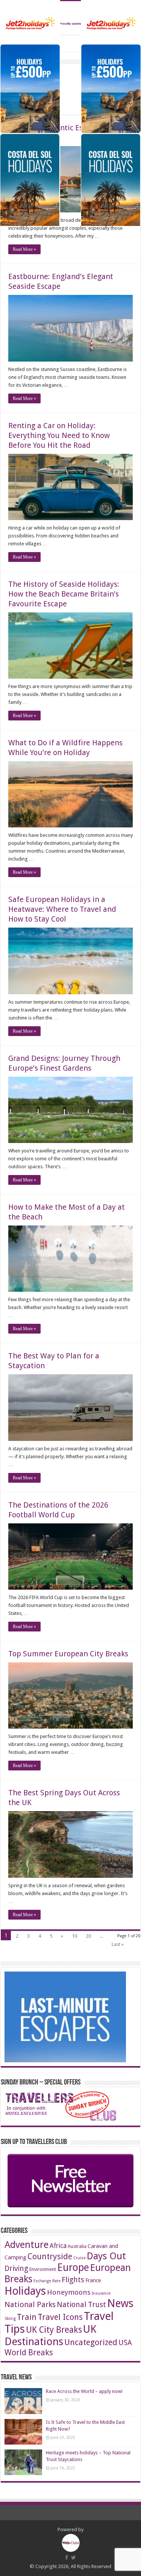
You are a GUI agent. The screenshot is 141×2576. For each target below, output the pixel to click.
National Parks (30, 2304)
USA (125, 2343)
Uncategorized (91, 2342)
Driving (16, 2268)
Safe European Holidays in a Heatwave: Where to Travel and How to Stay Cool (62, 909)
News (120, 2304)
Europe (73, 2267)
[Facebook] (67, 2558)
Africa (58, 2246)
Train (27, 2317)
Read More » (24, 249)
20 (88, 1936)
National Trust (81, 2305)
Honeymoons (69, 2292)
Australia (77, 2246)
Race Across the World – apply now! (84, 2391)
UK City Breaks (54, 2330)
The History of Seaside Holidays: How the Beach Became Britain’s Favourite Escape (64, 594)
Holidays (25, 2291)
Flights (73, 2280)
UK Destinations (50, 2335)
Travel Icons (60, 2317)
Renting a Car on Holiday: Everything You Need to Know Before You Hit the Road (59, 435)
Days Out (106, 2256)
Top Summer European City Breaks (68, 1654)
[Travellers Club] (70, 18)
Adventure (27, 2245)
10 (74, 1936)
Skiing (10, 2319)
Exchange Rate (47, 2281)
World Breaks (29, 2352)
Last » (118, 1944)
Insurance (101, 2293)
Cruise (80, 2258)
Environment (43, 2269)
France (93, 2280)
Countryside (50, 2256)
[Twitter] (74, 2558)
